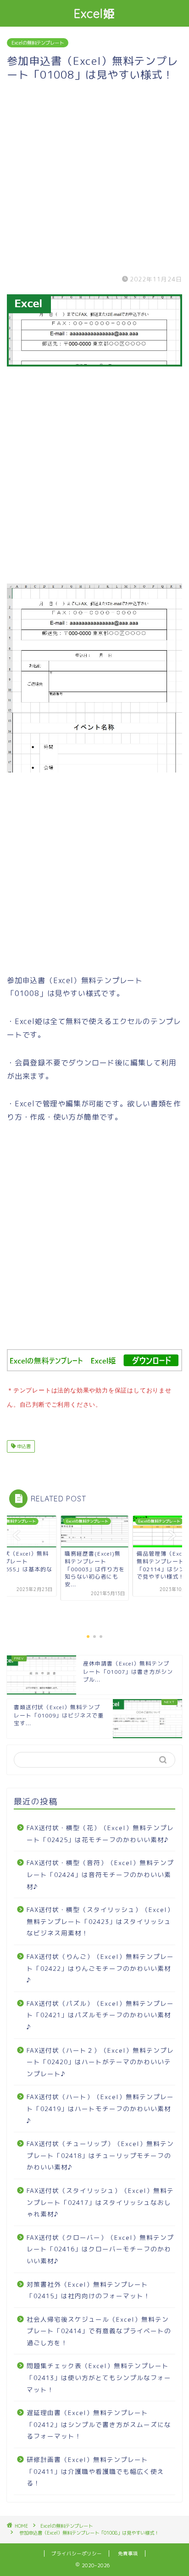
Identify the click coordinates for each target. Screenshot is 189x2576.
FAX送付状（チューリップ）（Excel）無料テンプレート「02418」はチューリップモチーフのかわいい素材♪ (100, 2155)
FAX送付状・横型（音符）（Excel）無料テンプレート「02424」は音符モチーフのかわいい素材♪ (100, 1874)
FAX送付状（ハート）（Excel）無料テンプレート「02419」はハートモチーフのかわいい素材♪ (100, 2108)
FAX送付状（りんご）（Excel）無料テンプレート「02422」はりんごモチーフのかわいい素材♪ (100, 1968)
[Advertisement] (94, 177)
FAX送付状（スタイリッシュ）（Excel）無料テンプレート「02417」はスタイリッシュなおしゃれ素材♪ (100, 2202)
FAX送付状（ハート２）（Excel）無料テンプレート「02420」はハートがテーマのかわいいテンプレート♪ (100, 2062)
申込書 (23, 1446)
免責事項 (128, 2553)
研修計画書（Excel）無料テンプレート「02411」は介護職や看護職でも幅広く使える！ (95, 2471)
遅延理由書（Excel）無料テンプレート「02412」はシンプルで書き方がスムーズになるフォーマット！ (99, 2424)
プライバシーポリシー (77, 2553)
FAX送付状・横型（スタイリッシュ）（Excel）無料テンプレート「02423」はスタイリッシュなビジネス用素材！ (100, 1921)
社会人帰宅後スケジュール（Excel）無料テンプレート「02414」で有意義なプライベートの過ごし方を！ (99, 2331)
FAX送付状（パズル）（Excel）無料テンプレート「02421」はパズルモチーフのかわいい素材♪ (100, 2015)
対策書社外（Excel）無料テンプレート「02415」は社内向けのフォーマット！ (89, 2290)
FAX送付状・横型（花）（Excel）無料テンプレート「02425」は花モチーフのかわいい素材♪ (100, 1834)
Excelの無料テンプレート (38, 43)
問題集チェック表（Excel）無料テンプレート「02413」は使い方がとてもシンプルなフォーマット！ (99, 2377)
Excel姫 (95, 13)
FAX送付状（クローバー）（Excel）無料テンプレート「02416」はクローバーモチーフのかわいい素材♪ (100, 2249)
